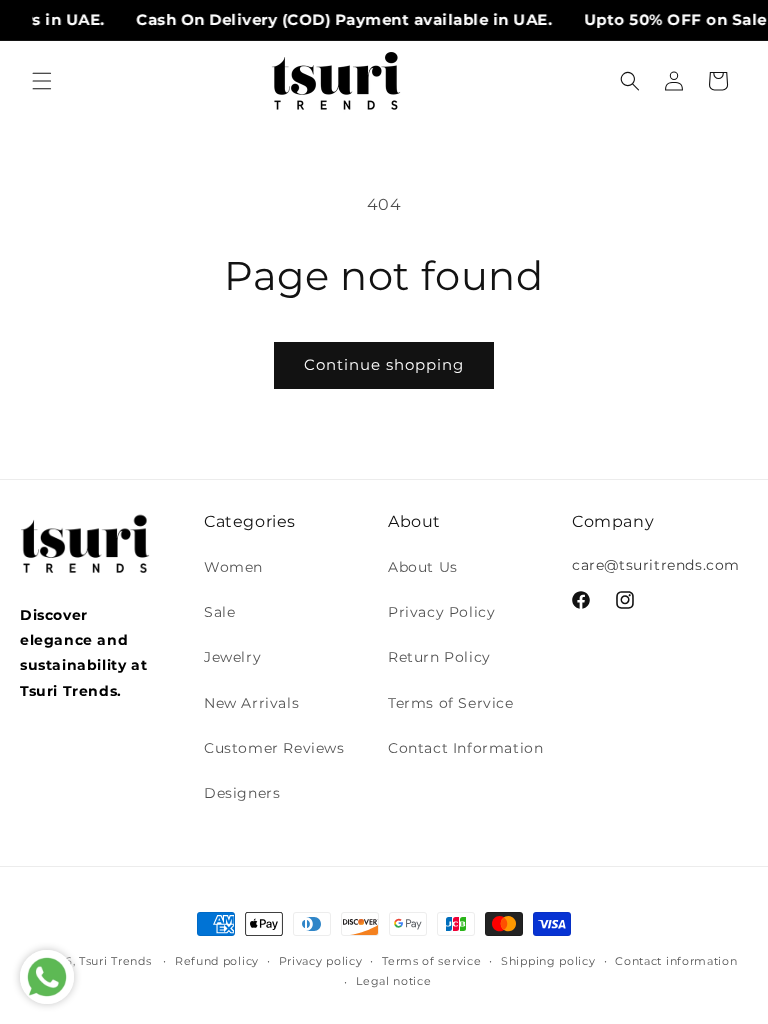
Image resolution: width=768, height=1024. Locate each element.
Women (233, 567)
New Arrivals (251, 703)
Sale (219, 612)
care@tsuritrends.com (656, 565)
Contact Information (465, 748)
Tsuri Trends (115, 961)
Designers (242, 793)
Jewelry (232, 657)
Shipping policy (548, 961)
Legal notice (393, 981)
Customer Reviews (274, 748)
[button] (42, 81)
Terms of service (431, 961)
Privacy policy (321, 961)
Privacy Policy (441, 612)
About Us (423, 567)
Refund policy (217, 961)
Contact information (676, 961)
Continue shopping (384, 364)
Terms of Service (451, 703)
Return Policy (439, 657)
